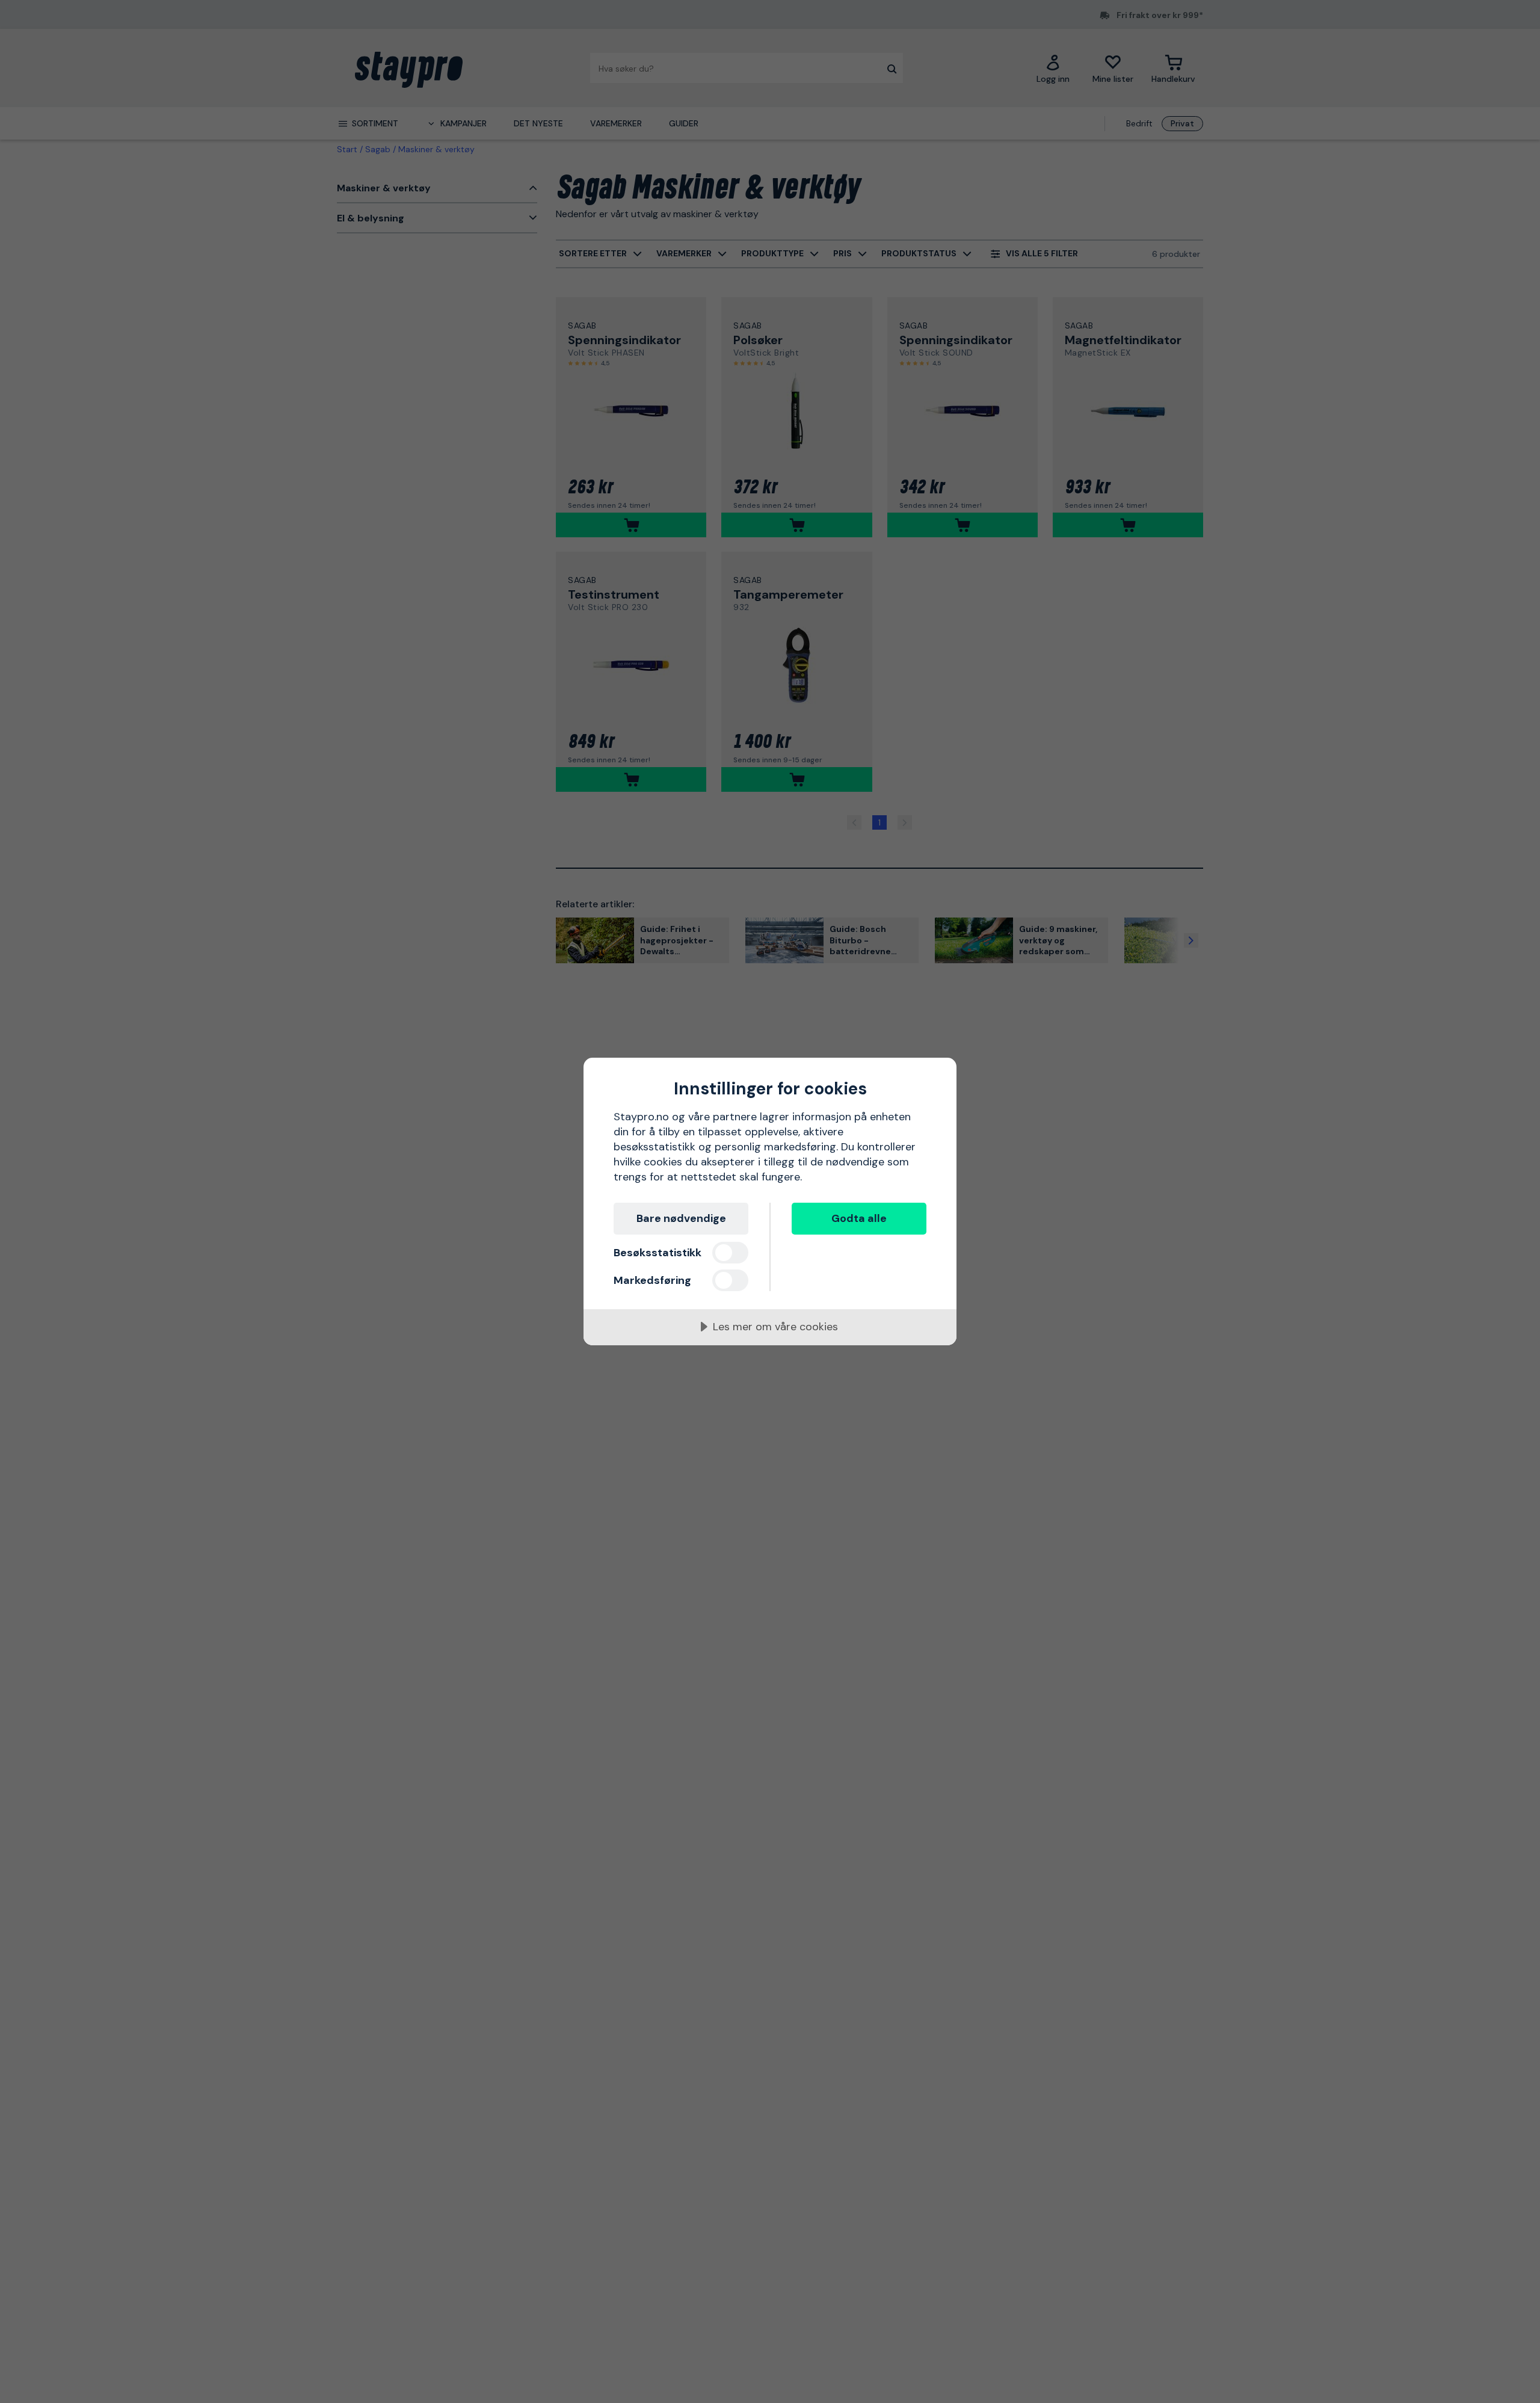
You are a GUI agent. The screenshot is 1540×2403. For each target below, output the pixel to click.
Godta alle (859, 1218)
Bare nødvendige (681, 1218)
